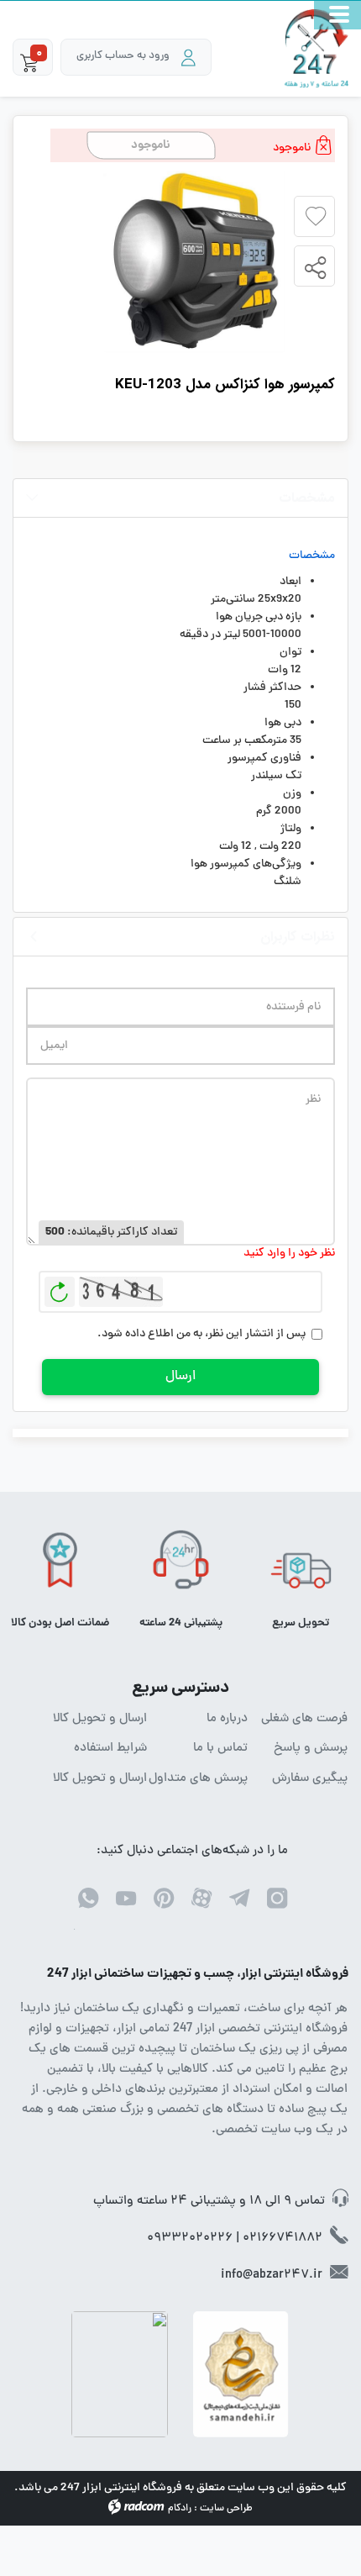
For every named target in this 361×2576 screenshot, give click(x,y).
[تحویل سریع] (301, 1565)
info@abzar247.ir (272, 2276)
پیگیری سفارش (310, 1779)
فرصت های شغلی (304, 1720)
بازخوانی (60, 1288)
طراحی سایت (226, 2509)
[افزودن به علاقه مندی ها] (316, 217)
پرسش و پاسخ (311, 1749)
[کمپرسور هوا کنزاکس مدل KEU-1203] (194, 262)
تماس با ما (220, 1749)
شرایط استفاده (110, 1749)
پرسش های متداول (198, 1779)
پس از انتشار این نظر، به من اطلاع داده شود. (201, 1334)
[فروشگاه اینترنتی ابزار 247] (317, 49)
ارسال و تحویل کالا (100, 1720)
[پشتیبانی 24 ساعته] (181, 1565)
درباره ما (227, 1720)
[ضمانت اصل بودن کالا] (60, 1565)
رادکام (180, 2509)
